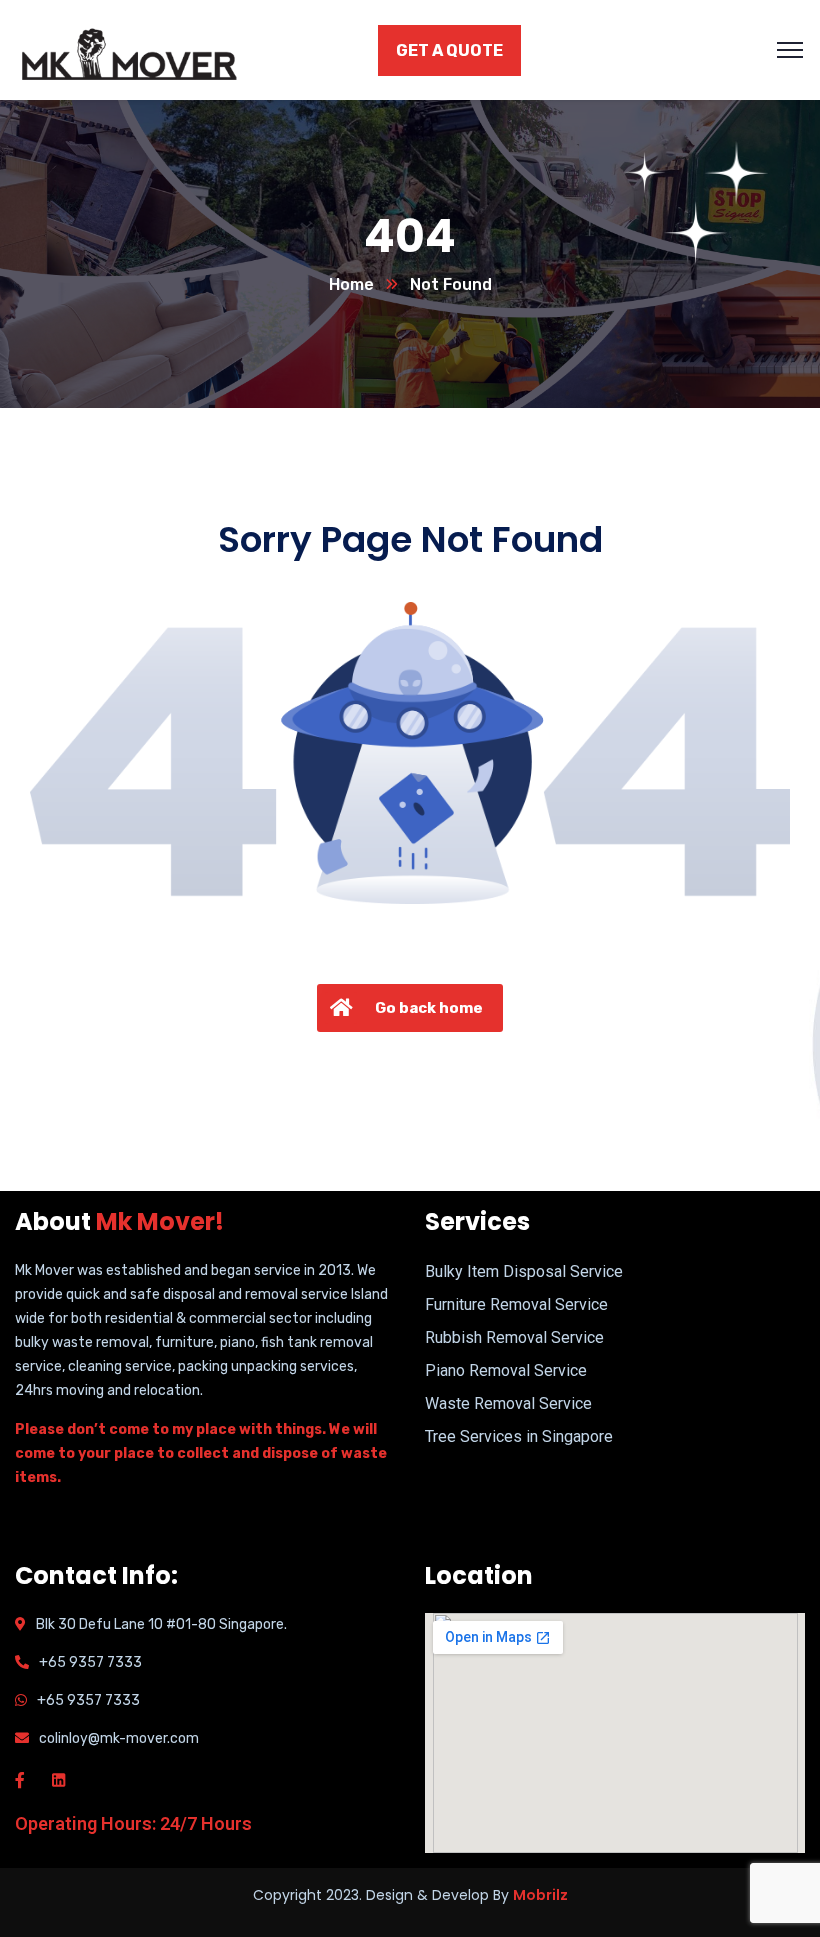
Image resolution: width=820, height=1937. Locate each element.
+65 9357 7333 (90, 1662)
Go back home (429, 1008)
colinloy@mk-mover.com (119, 1738)
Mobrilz (540, 1895)
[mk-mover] (139, 48)
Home (351, 284)
